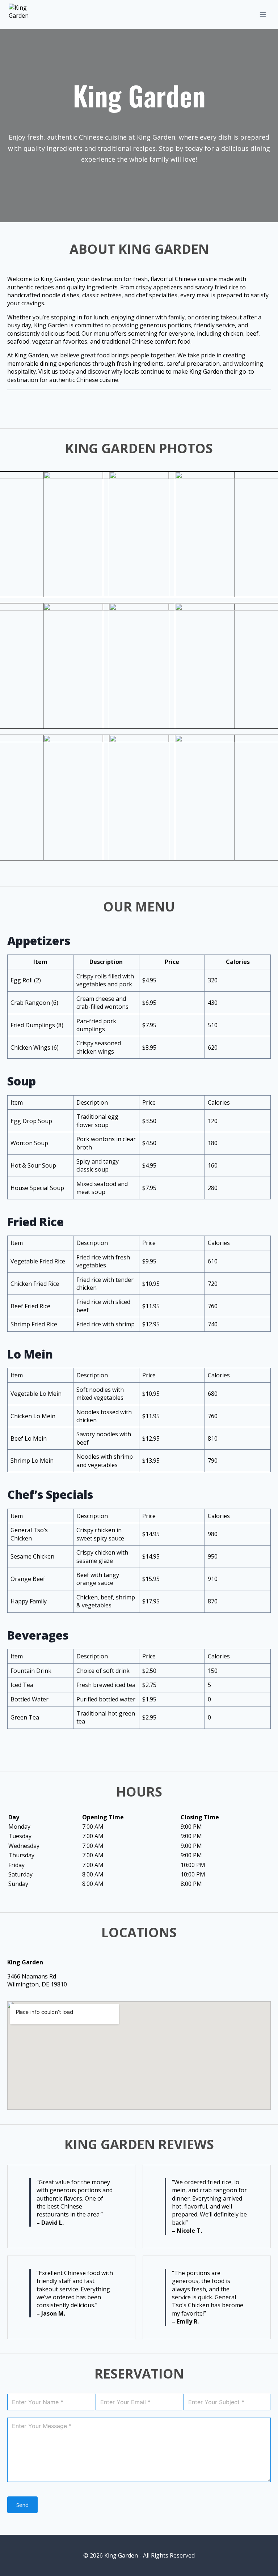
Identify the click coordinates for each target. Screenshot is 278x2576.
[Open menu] (263, 14)
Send (22, 2505)
